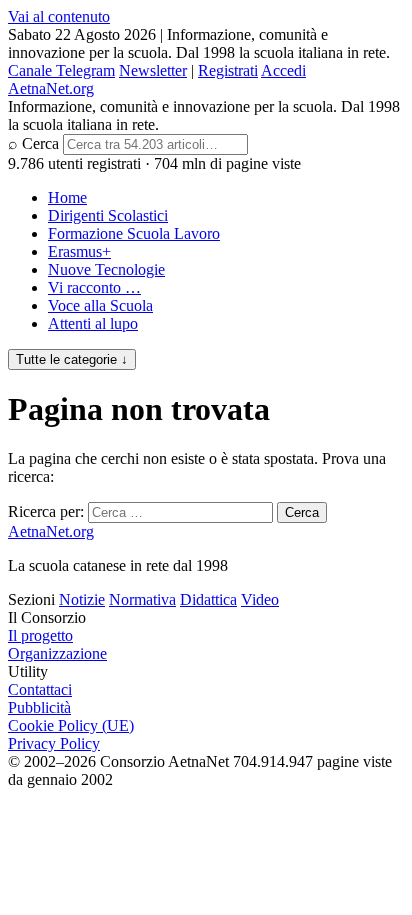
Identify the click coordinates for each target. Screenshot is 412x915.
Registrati (228, 70)
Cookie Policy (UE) (71, 725)
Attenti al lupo (93, 323)
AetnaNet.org (51, 88)
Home (67, 197)
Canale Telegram (61, 70)
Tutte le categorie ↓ (72, 359)
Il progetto (40, 635)
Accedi (283, 70)
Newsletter (153, 70)
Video (260, 599)
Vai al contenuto (59, 16)
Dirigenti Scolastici (108, 215)
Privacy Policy (54, 743)
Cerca (40, 143)
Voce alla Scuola (100, 305)
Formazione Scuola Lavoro (134, 233)
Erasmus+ (79, 251)
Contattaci (40, 689)
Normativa (142, 599)
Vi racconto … (94, 287)
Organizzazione (57, 653)
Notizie (82, 599)
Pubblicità (39, 707)
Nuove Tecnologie (106, 269)
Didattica (208, 599)
